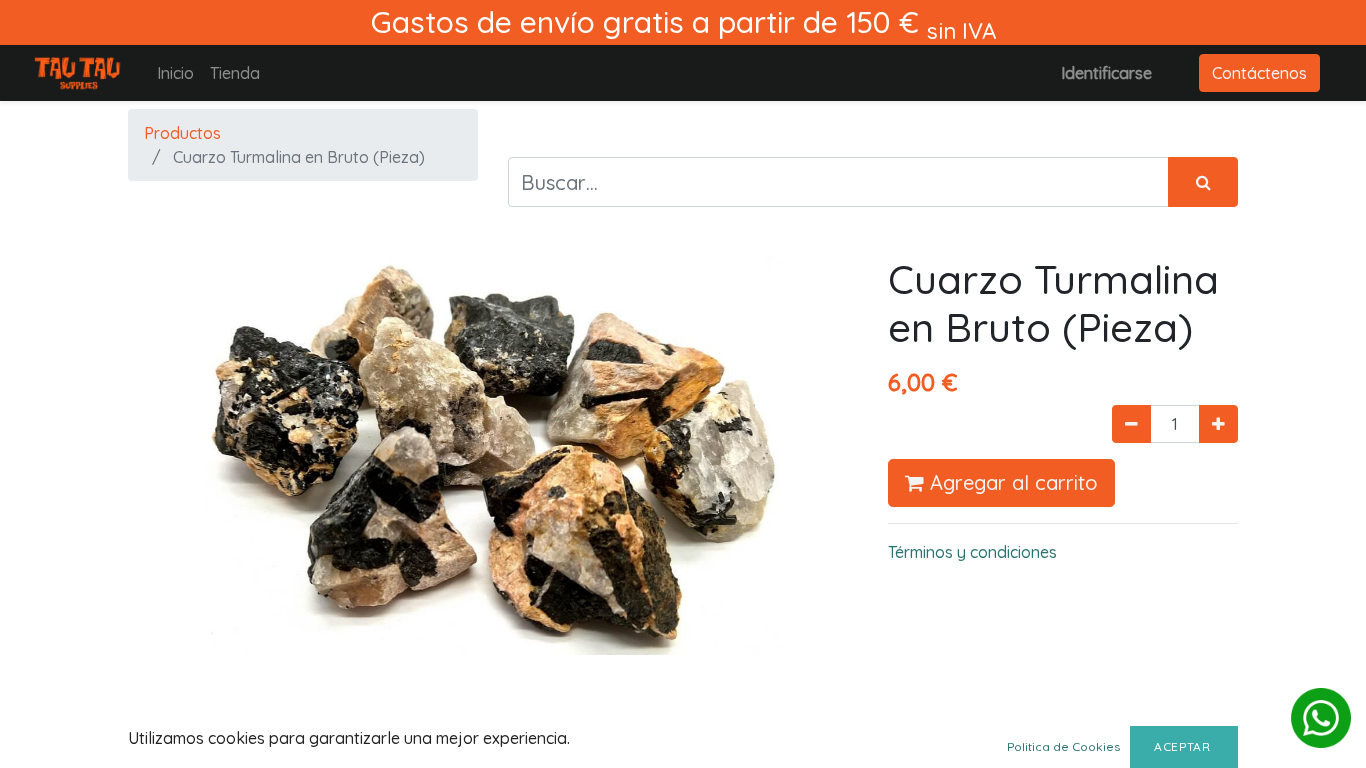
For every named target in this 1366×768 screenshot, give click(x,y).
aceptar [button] (1184, 746)
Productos (182, 133)
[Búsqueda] (1203, 182)
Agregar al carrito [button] (1011, 482)
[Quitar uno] (1131, 424)
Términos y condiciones (972, 552)
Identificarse (1106, 73)
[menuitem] (175, 73)
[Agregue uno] (1218, 424)
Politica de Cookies (1063, 746)
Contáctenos (1259, 73)
